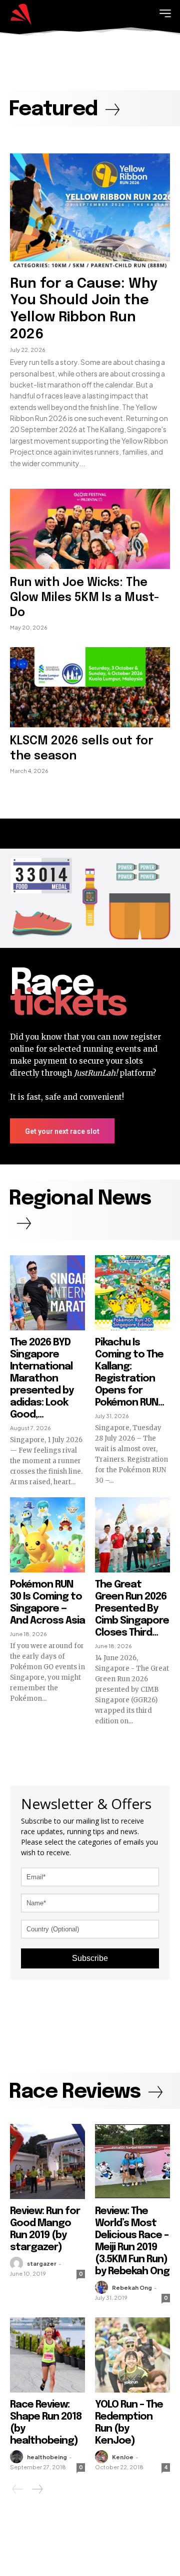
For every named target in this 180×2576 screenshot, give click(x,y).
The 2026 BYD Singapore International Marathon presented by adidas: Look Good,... (42, 1379)
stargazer (42, 2263)
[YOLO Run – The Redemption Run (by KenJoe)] (132, 2355)
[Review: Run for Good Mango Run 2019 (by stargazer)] (47, 2161)
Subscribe (90, 1958)
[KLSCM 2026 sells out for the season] (90, 687)
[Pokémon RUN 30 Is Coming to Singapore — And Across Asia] (47, 1535)
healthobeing (47, 2457)
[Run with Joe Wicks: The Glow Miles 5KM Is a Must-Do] (90, 529)
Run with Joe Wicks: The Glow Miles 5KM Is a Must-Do (85, 598)
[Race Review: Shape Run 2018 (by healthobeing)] (47, 2355)
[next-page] (37, 2489)
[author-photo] (18, 2263)
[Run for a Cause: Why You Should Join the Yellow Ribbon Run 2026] (90, 211)
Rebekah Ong (132, 2288)
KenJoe (123, 2457)
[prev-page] (18, 2489)
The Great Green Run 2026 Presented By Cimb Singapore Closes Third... (132, 1609)
